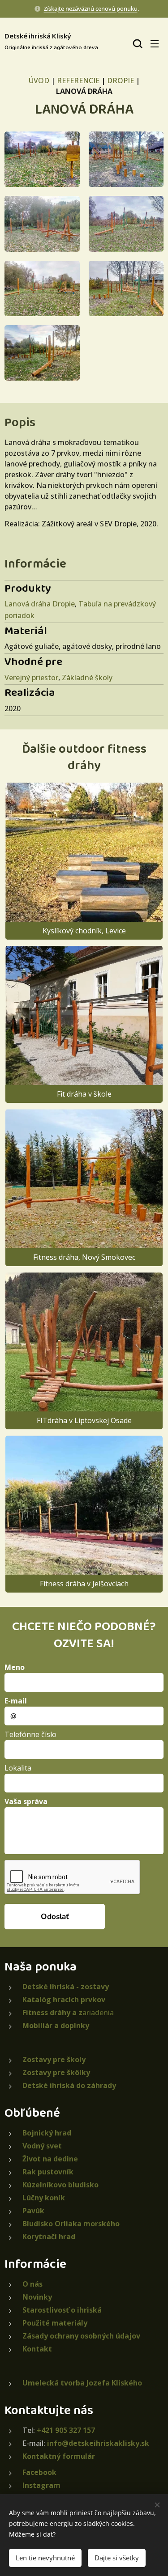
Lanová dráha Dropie (40, 604)
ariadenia (68, 2012)
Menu (155, 43)
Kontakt (37, 2349)
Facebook (39, 2472)
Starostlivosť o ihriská (62, 2310)
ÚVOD (39, 80)
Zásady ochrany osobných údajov (81, 2336)
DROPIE (121, 80)
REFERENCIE (78, 80)
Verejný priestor (31, 678)
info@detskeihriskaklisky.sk (98, 2443)
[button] (137, 43)
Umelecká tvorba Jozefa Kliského (82, 2383)
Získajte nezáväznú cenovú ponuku (91, 8)
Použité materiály (55, 2323)
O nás (32, 2284)
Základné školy (87, 678)
